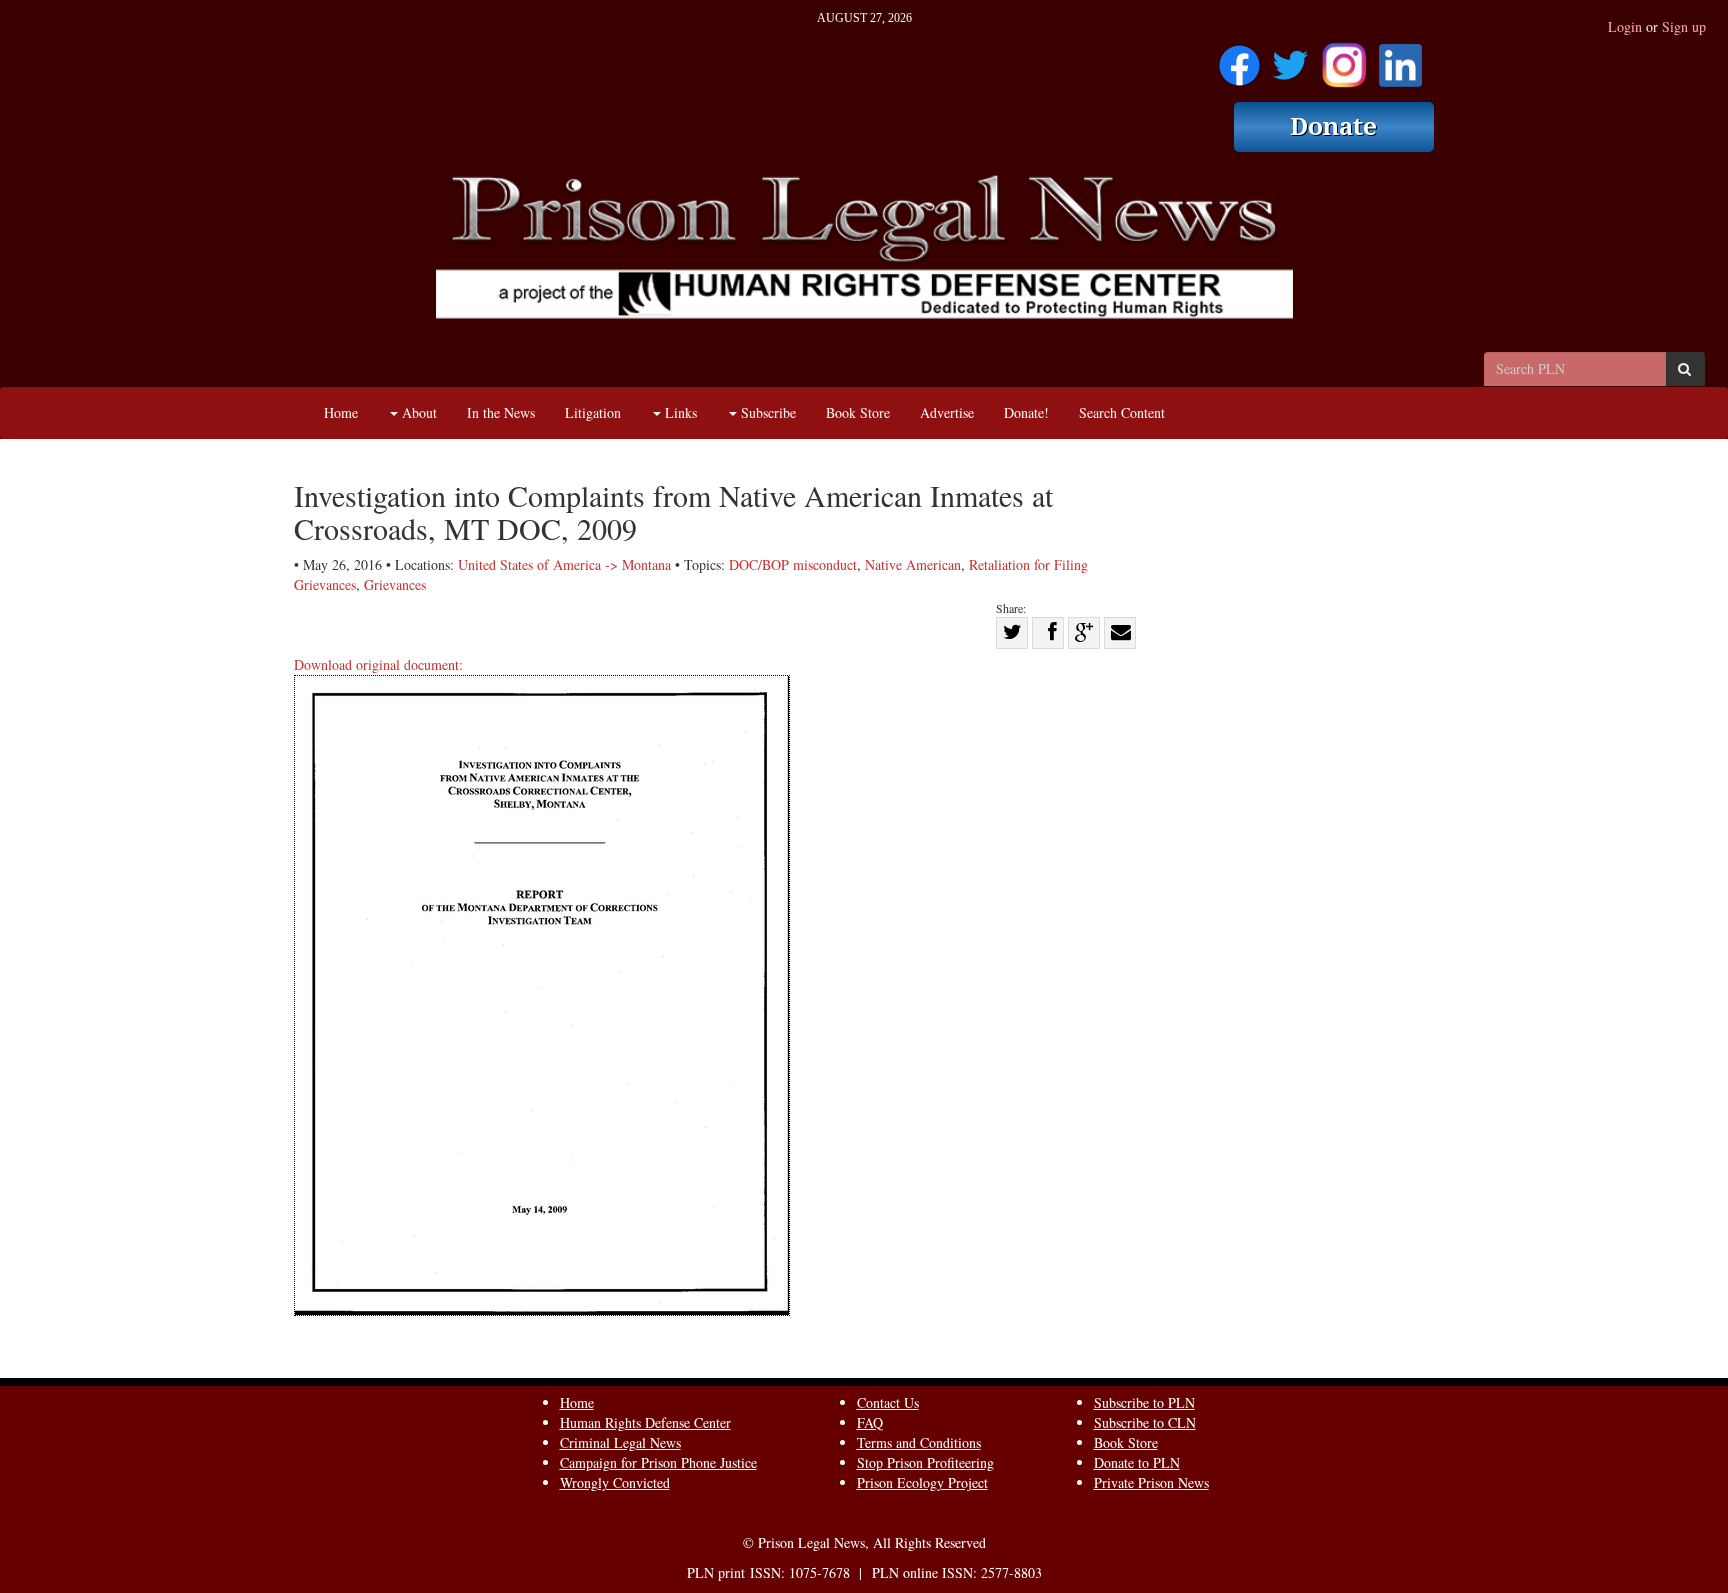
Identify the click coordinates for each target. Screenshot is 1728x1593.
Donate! (1026, 412)
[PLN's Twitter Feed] (1290, 58)
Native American (913, 564)
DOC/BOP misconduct (793, 564)
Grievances (395, 584)
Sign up (1684, 26)
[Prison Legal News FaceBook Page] (1239, 58)
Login (1625, 26)
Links (679, 412)
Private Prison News (1151, 1482)
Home (341, 412)
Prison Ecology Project (922, 1482)
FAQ (870, 1422)
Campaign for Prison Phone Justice (658, 1462)
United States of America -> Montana (564, 564)
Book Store (858, 412)
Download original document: (378, 664)
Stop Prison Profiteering (925, 1462)
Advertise (947, 412)
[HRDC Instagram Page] (1344, 58)
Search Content (1122, 412)
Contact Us (888, 1402)
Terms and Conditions (919, 1442)
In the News (501, 412)
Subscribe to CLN (1145, 1422)
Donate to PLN (1137, 1462)
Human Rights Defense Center (645, 1422)
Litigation (593, 412)
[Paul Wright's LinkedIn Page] (1400, 58)
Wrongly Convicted (615, 1482)
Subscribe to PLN (1144, 1402)
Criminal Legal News (620, 1442)
